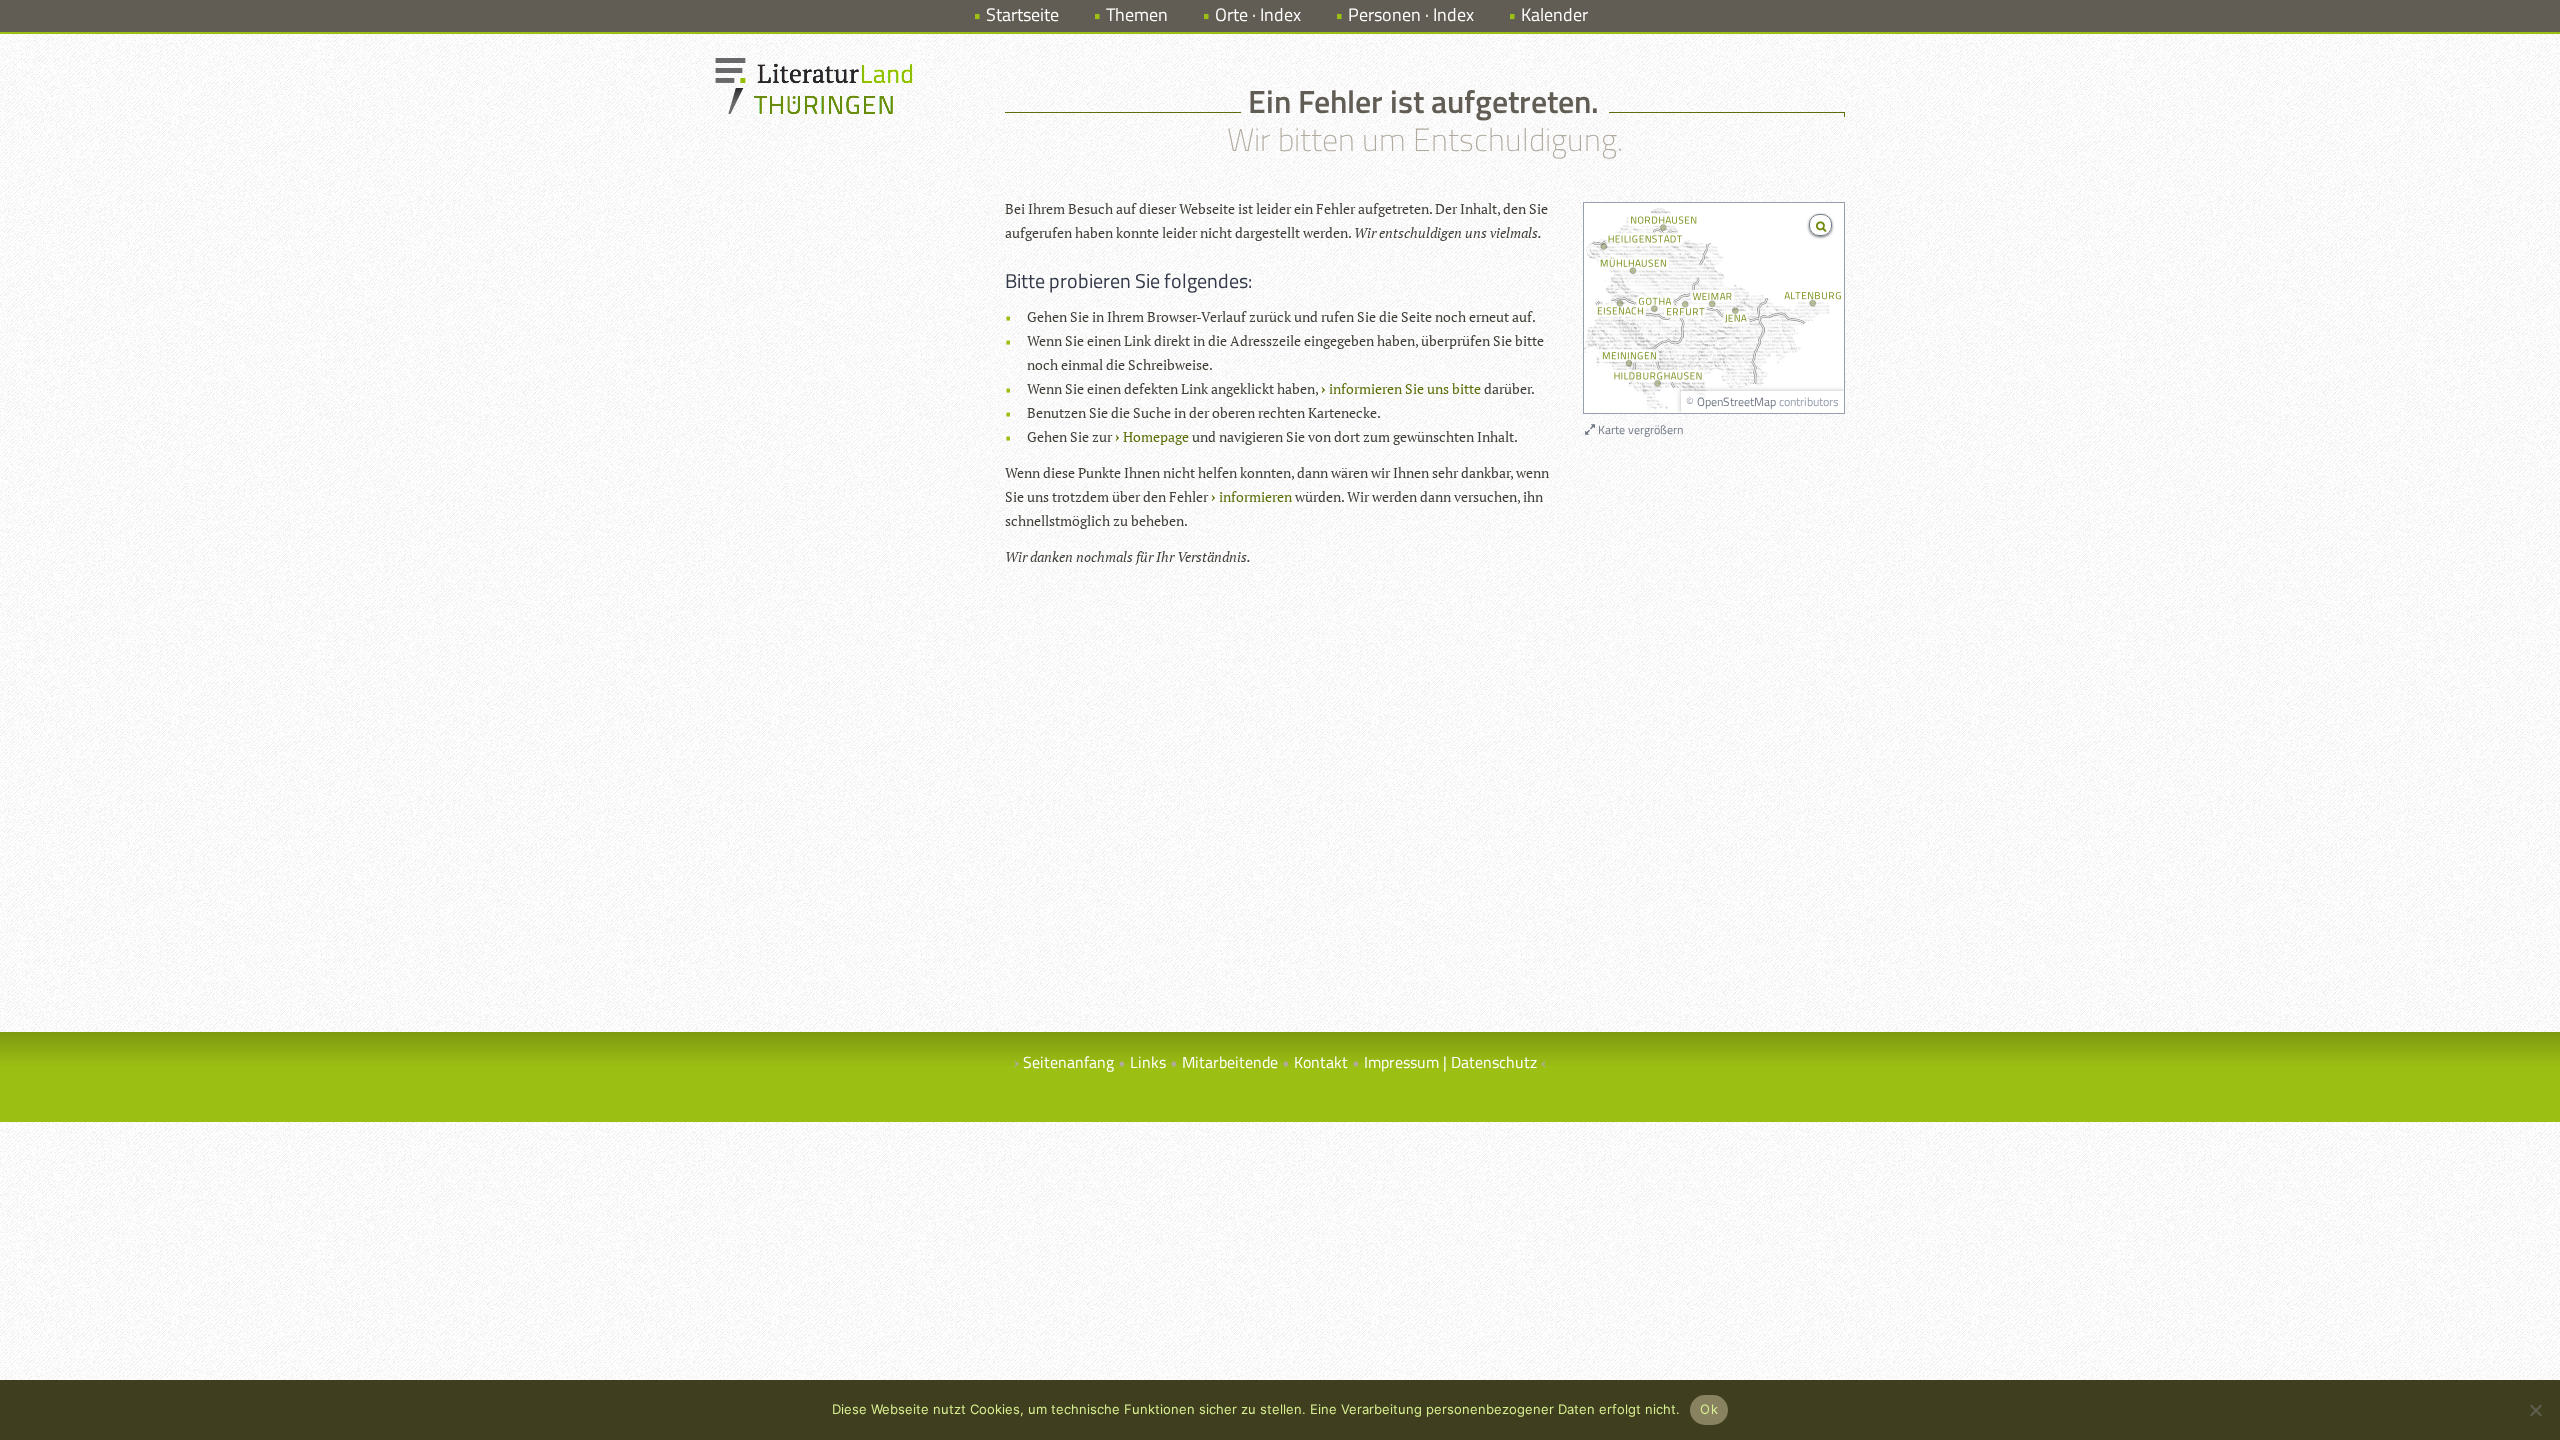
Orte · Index (1258, 14)
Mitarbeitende (1230, 1062)
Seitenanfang (1068, 1062)
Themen (1137, 14)
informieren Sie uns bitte (1405, 388)
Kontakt (1321, 1062)
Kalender (1554, 14)
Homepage (1156, 436)
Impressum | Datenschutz (1450, 1062)
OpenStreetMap (1736, 401)
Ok (1709, 1409)
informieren (1255, 496)
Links (1148, 1062)
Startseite (1022, 14)
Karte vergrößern (1639, 429)
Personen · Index (1411, 14)
